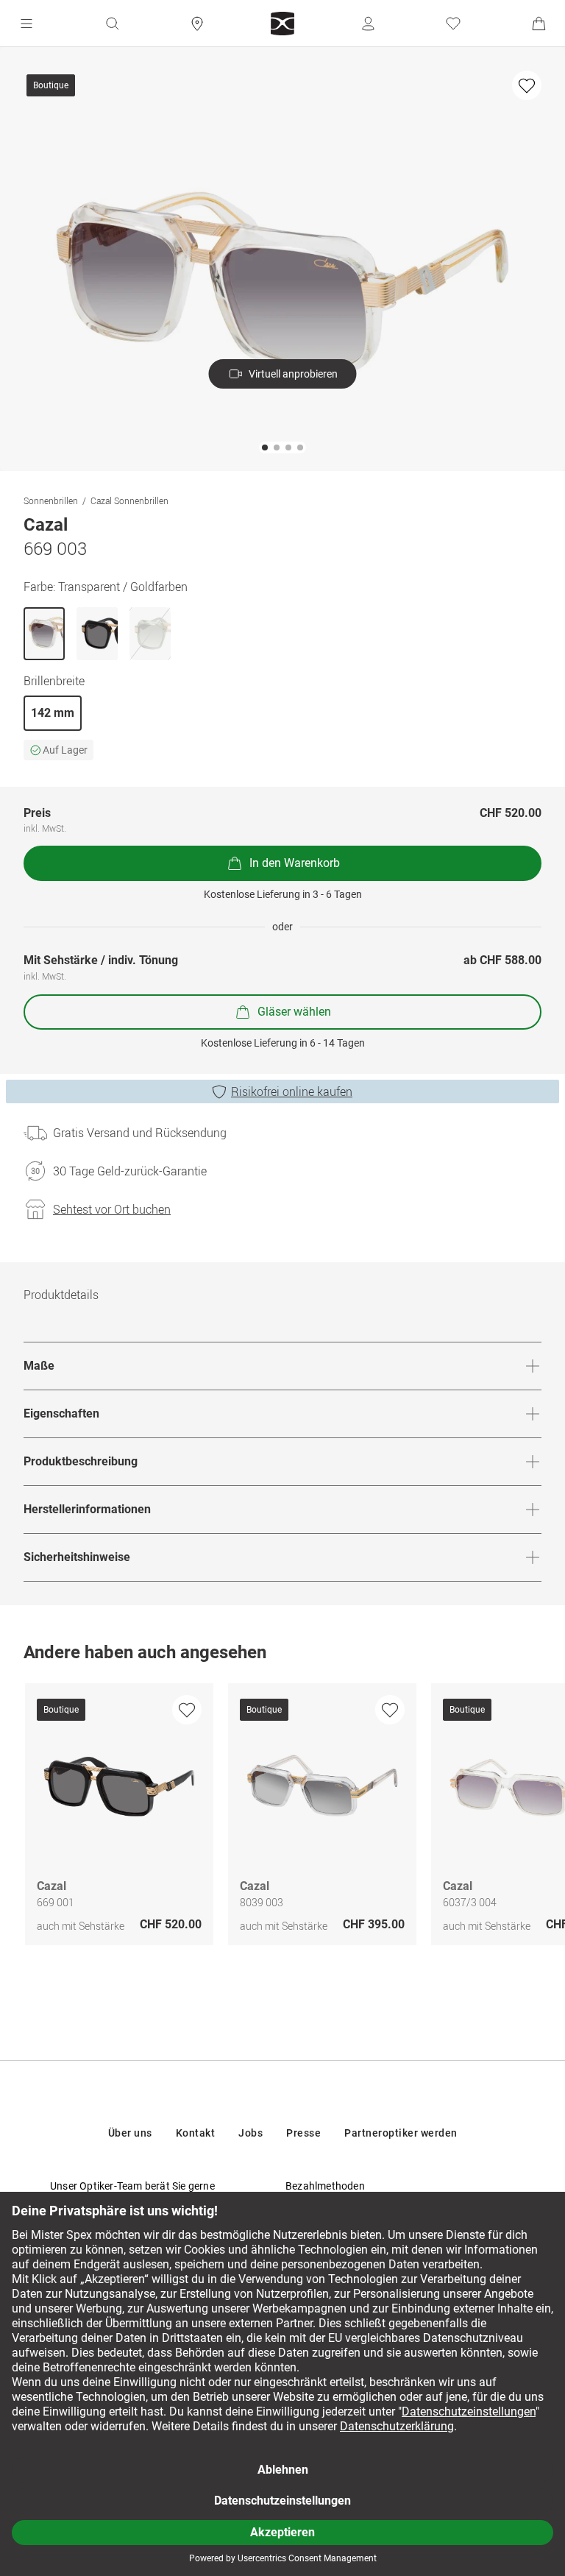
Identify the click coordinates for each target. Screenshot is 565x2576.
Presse (303, 2133)
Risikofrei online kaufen (292, 1091)
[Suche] (112, 24)
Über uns (130, 2133)
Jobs (250, 2133)
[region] (282, 1818)
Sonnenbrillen (51, 500)
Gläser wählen (294, 1012)
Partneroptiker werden (401, 2133)
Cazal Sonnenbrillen (129, 500)
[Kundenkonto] (368, 24)
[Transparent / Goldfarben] (44, 634)
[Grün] (150, 634)
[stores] (197, 24)
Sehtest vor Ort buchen (112, 1209)
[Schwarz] (97, 634)
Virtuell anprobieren (293, 374)
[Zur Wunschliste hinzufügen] (527, 85)
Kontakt (196, 2133)
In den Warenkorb (295, 863)
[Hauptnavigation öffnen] (26, 24)
